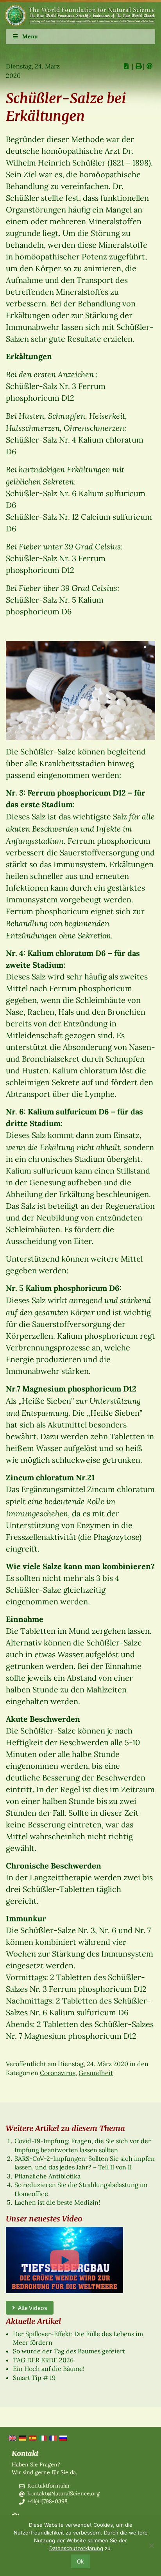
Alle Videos (31, 2308)
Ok (80, 2561)
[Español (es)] (32, 2437)
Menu (30, 36)
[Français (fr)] (52, 2437)
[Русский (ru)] (63, 2437)
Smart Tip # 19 (34, 2378)
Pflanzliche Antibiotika (47, 2176)
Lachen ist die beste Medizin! (57, 2202)
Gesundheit (96, 2073)
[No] (151, 2545)
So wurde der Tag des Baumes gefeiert (69, 2351)
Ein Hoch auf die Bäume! (49, 2369)
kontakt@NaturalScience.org (64, 2493)
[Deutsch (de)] (22, 2437)
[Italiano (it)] (42, 2437)
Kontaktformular (49, 2486)
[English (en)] (12, 2437)
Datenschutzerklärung (76, 2548)
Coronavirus (58, 2073)
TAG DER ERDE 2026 (43, 2360)
